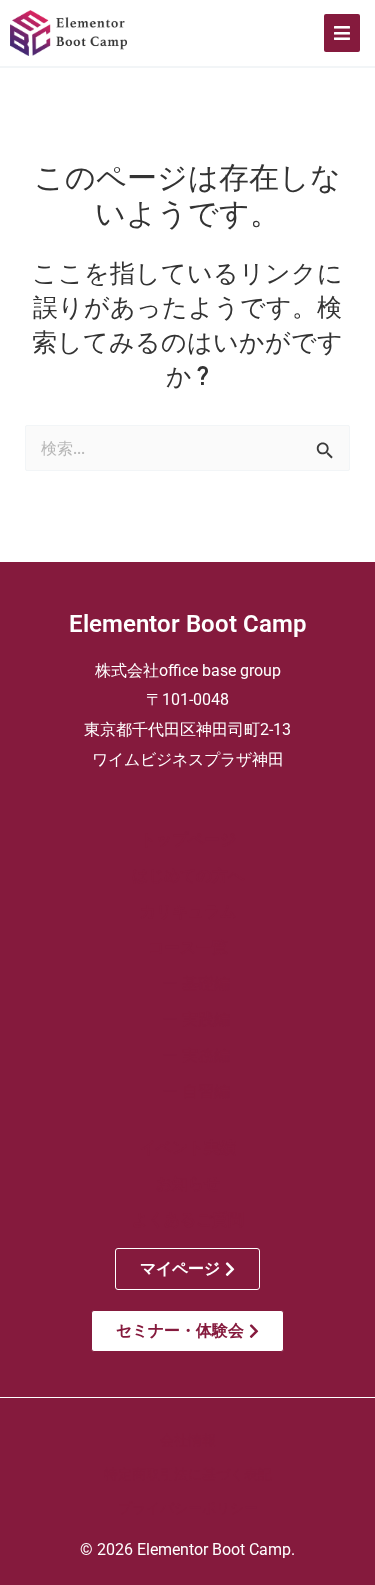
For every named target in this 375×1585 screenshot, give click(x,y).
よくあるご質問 (188, 1219)
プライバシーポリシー (188, 1508)
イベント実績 (188, 1147)
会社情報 (188, 1440)
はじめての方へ (188, 875)
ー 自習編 (188, 1091)
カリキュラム (188, 911)
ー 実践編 (188, 1019)
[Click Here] (342, 33)
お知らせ (188, 1183)
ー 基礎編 (188, 983)
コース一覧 (188, 947)
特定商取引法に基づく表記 (188, 1474)
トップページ (188, 839)
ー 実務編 (188, 1055)
